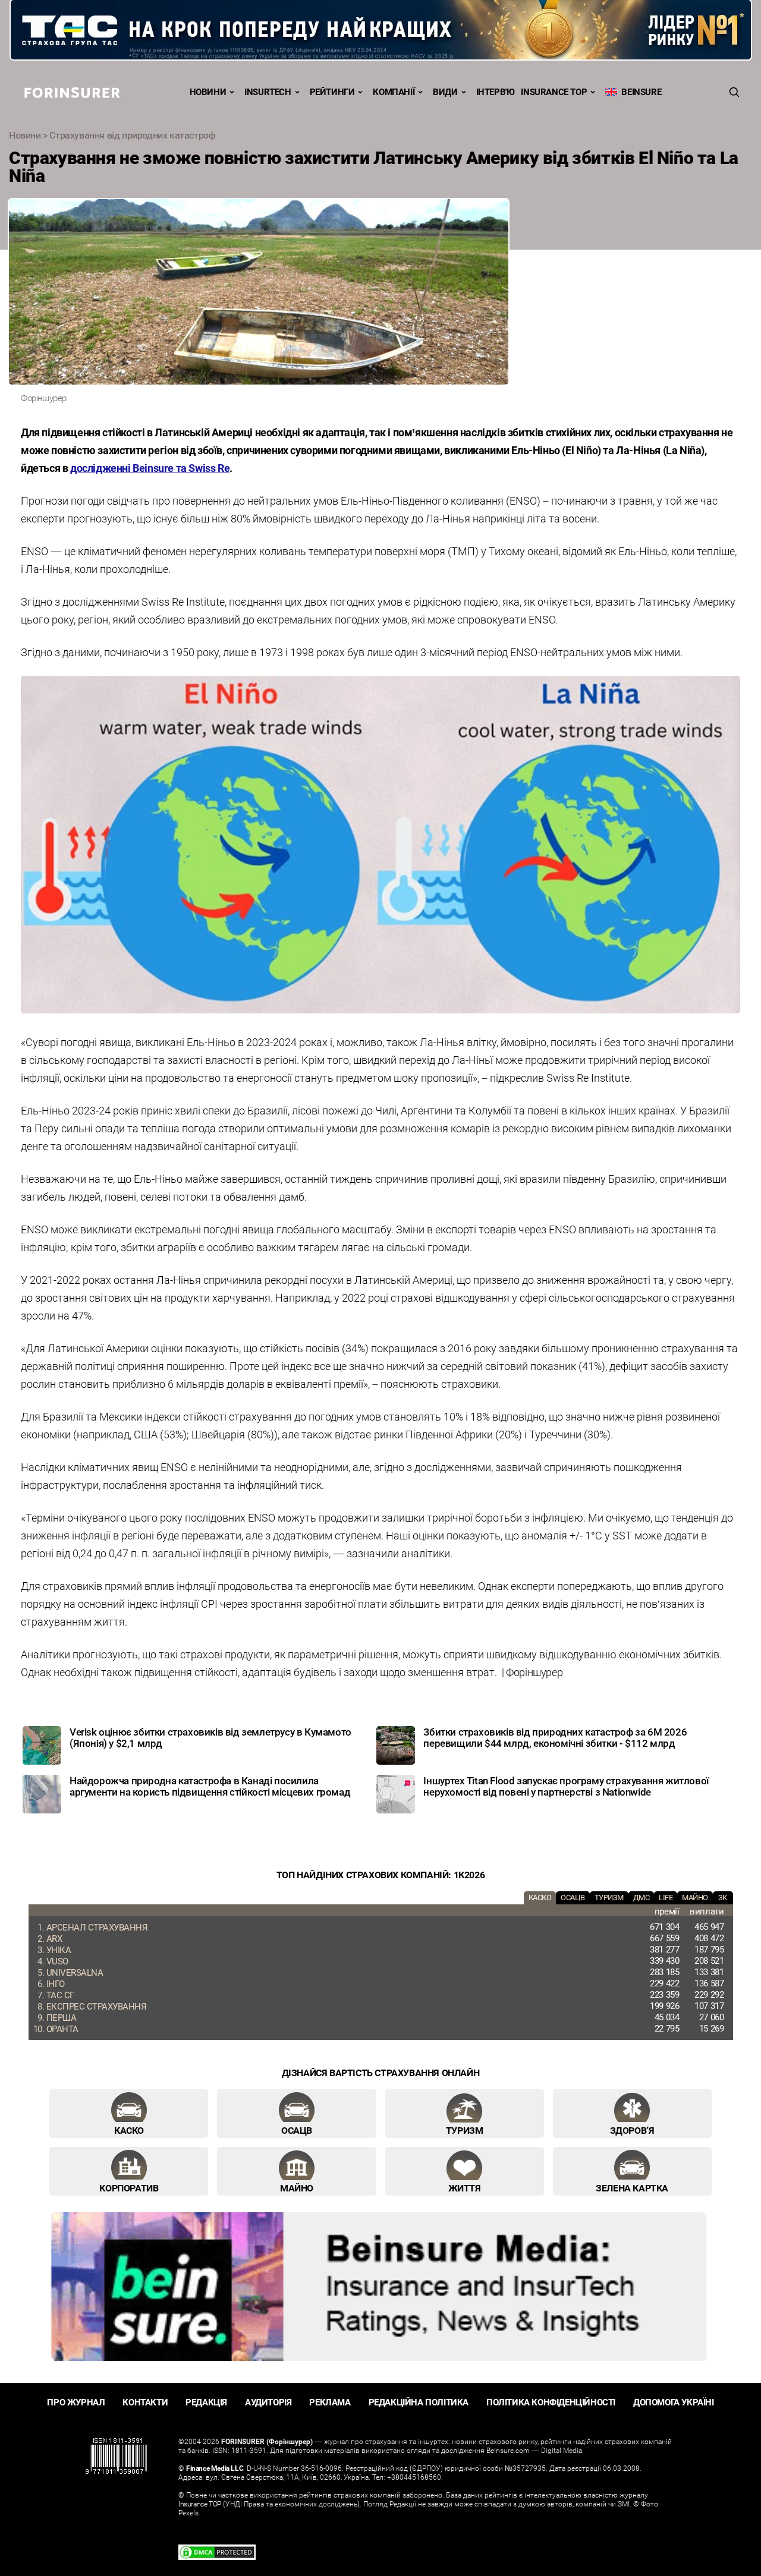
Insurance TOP (554, 92)
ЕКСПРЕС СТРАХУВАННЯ (97, 2006)
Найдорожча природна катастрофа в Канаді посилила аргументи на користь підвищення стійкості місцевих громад (210, 1786)
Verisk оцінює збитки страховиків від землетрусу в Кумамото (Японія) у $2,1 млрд (210, 1737)
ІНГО (56, 1983)
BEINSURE (639, 92)
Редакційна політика (419, 2402)
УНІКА (59, 1950)
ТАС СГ (60, 1995)
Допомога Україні (674, 2402)
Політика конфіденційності (551, 2402)
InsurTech (268, 92)
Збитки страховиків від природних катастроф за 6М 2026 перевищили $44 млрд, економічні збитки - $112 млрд (555, 1737)
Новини (208, 92)
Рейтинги (332, 92)
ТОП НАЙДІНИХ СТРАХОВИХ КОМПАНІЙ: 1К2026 (380, 1875)
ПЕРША (62, 2017)
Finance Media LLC (215, 2468)
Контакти (145, 2402)
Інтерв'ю (496, 92)
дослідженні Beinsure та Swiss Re (150, 468)
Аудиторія (268, 2402)
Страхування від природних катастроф (132, 135)
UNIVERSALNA (75, 1972)
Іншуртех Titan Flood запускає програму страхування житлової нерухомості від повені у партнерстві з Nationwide (566, 1786)
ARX (54, 1938)
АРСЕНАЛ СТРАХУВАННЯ (97, 1927)
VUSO (57, 1961)
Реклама (330, 2402)
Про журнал (76, 2402)
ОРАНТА (62, 2029)
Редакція (206, 2402)
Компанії (394, 92)
